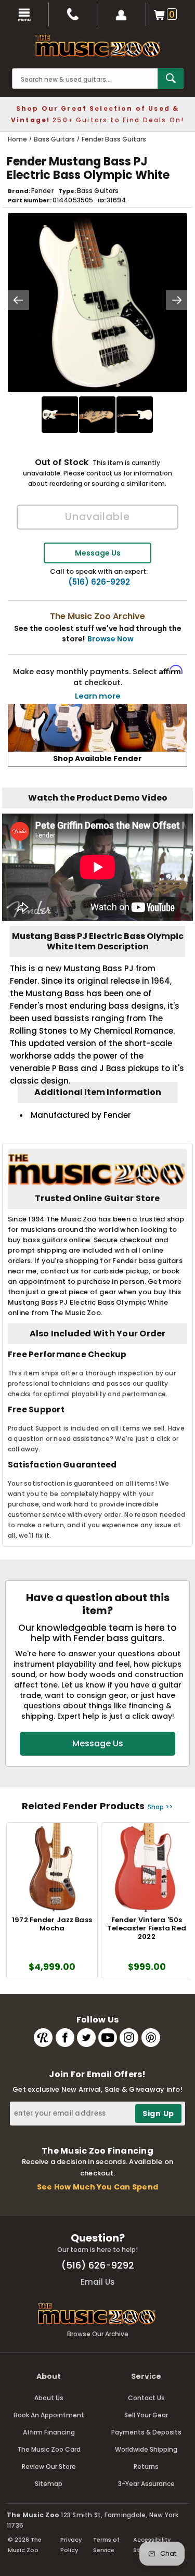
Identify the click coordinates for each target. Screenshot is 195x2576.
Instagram (129, 2038)
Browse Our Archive (98, 2334)
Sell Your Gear (146, 2415)
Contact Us (146, 2398)
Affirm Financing (49, 2432)
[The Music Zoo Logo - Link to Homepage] (98, 46)
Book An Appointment (49, 2415)
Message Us (98, 553)
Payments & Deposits (146, 2432)
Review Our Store (49, 2466)
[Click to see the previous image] (18, 300)
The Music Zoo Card (49, 2449)
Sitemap (49, 2484)
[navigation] (24, 14)
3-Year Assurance (146, 2484)
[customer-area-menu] (122, 14)
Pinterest (151, 2038)
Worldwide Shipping (146, 2449)
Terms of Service (106, 2545)
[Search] (171, 79)
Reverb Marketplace (43, 2038)
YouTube (108, 2038)
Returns (146, 2466)
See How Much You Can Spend (97, 2187)
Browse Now (110, 639)
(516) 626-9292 (99, 582)
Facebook (65, 2038)
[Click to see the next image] (177, 300)
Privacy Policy (71, 2545)
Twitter (86, 2038)
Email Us (98, 2282)
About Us (49, 2398)
